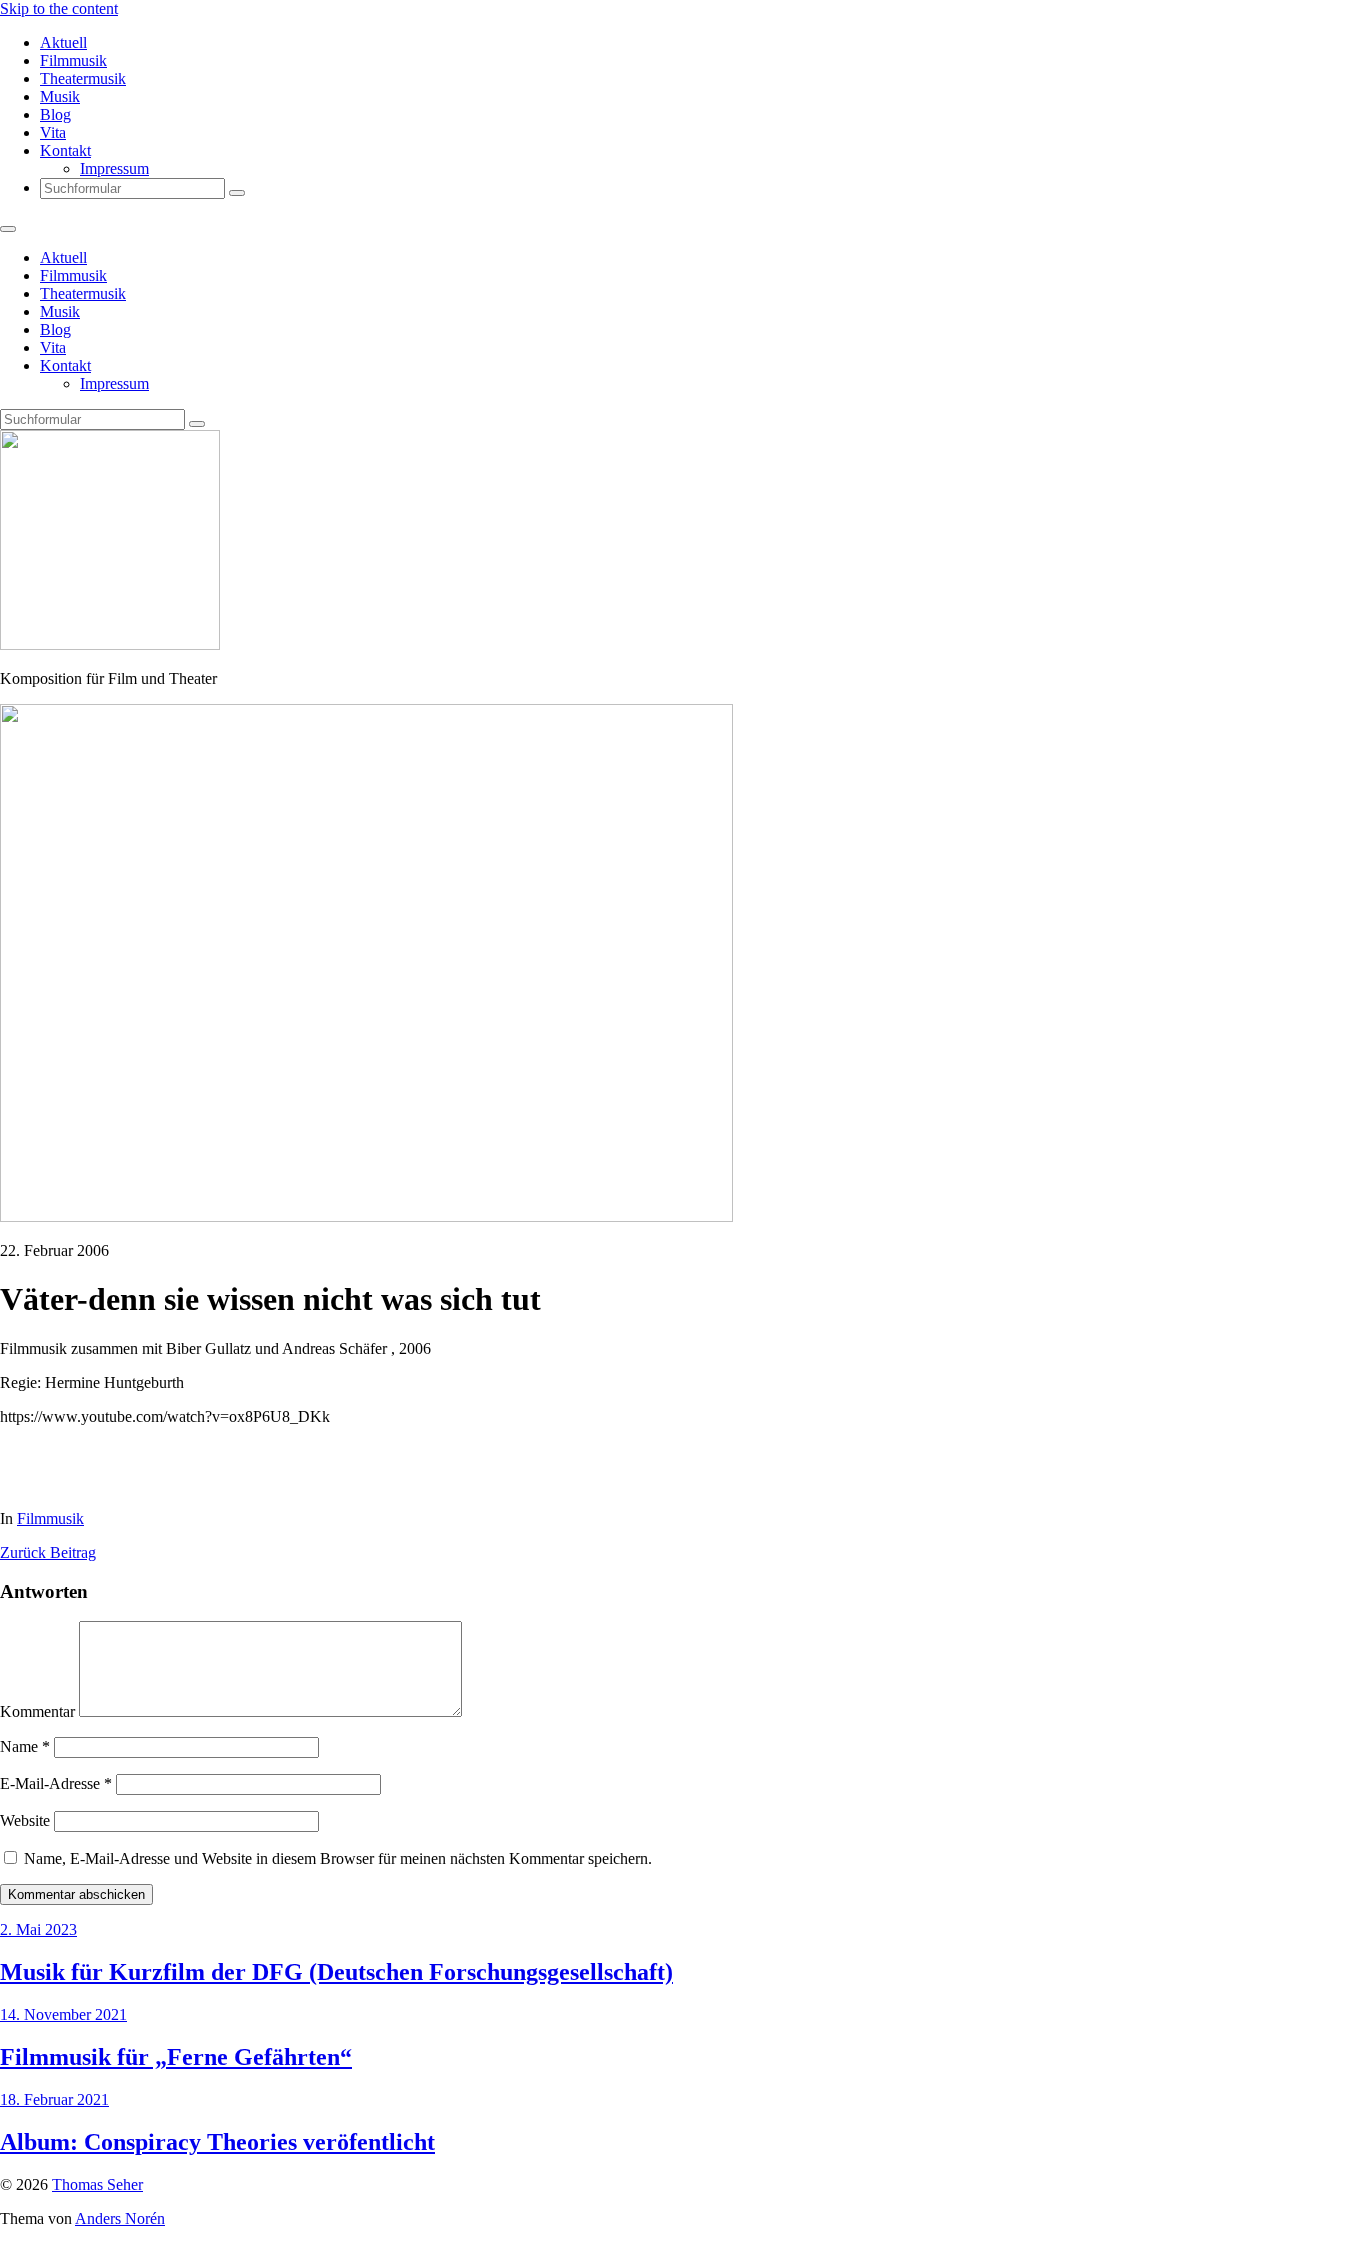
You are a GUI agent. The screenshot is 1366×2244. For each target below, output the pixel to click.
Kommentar (37, 1711)
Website (25, 1820)
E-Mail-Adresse (56, 1783)
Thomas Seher (97, 2184)
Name (25, 1746)
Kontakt (65, 150)
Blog (55, 114)
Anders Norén (120, 2218)
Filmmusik (73, 60)
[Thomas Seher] (110, 644)
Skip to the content (59, 8)
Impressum (114, 168)
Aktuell (63, 42)
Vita (53, 132)
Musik (60, 96)
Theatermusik (83, 78)
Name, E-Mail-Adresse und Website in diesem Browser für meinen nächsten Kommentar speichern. (338, 1858)
